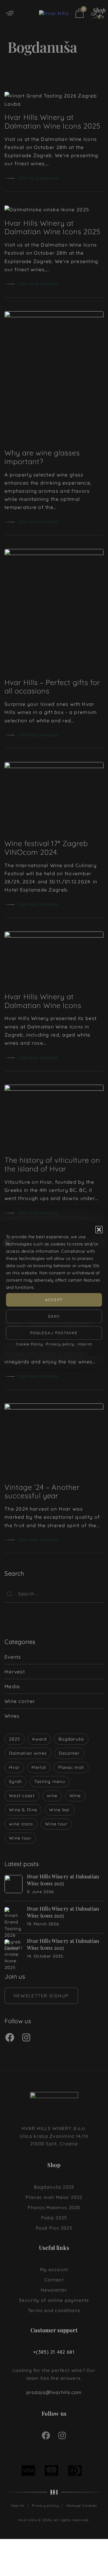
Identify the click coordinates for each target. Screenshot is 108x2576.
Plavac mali (71, 1767)
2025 (15, 1739)
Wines (12, 1716)
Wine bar (59, 1810)
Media (12, 1686)
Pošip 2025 (54, 2218)
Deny (54, 1316)
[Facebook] (10, 2038)
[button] (99, 1229)
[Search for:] (54, 1594)
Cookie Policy (30, 1344)
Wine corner (20, 1701)
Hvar (14, 1767)
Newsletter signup (41, 1996)
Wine (75, 1796)
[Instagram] (26, 2038)
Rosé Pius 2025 (54, 2228)
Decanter (69, 1753)
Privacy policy (60, 1344)
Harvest (15, 1672)
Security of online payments (54, 2300)
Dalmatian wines (28, 1753)
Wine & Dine (23, 1810)
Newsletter (54, 2290)
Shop (54, 2165)
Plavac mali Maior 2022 (54, 2197)
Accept (54, 1300)
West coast (22, 1796)
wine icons (21, 1824)
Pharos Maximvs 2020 (54, 2207)
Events (13, 1657)
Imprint (85, 1344)
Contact (54, 2280)
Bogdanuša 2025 (54, 2187)
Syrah (15, 1781)
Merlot (39, 1767)
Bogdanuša (71, 1739)
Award (39, 1739)
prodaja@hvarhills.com (54, 2392)
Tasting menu (50, 1781)
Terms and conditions (54, 2310)
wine (52, 1796)
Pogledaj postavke (54, 1333)
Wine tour (56, 1824)
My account (54, 2269)
